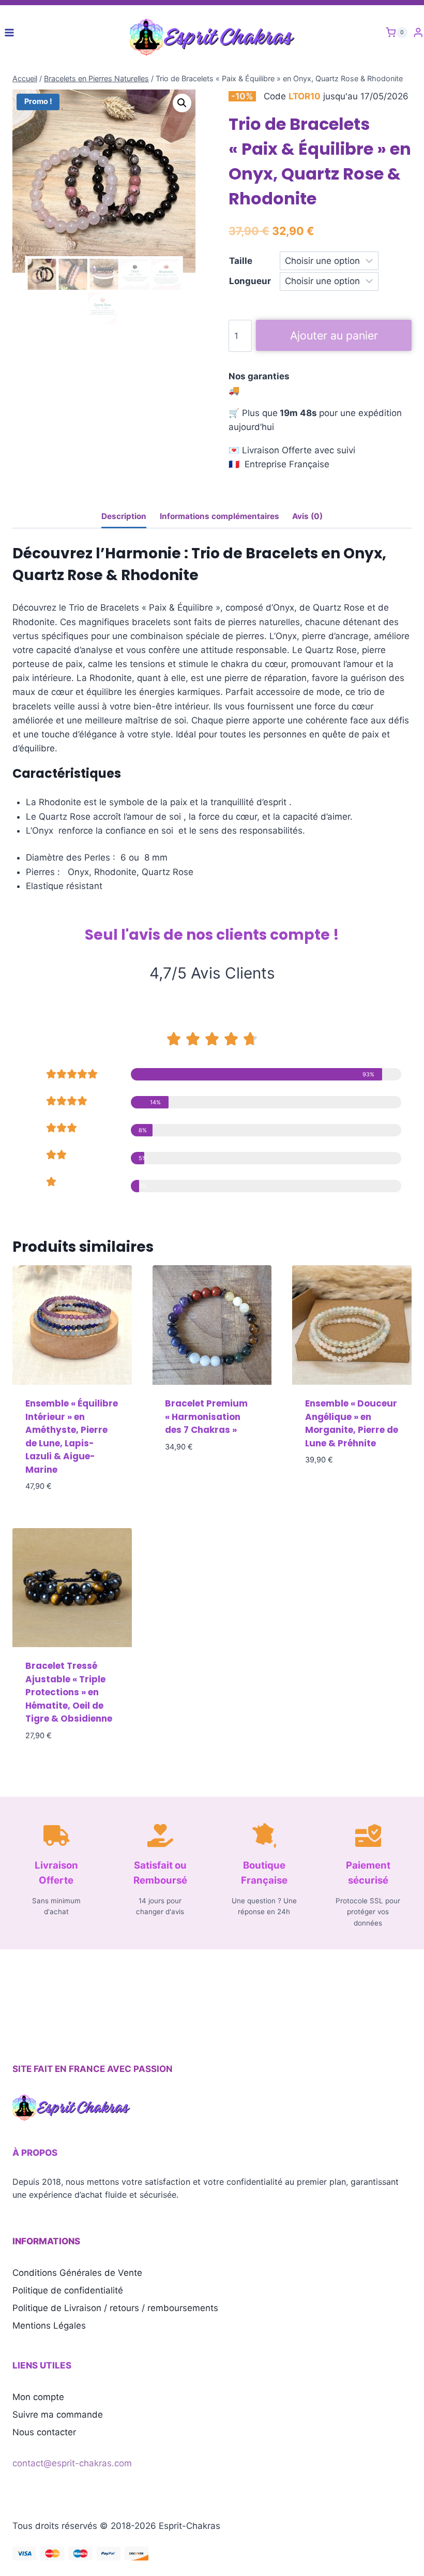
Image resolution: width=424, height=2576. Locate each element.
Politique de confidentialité (68, 2290)
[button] (182, 103)
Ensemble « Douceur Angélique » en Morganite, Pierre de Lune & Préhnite (352, 1423)
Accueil (25, 78)
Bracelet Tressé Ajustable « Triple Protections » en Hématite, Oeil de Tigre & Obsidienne (69, 1692)
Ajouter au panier (334, 335)
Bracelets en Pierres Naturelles (96, 78)
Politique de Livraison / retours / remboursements (115, 2308)
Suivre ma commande (58, 2415)
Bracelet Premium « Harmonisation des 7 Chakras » (206, 1417)
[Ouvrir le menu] (10, 32)
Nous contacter (44, 2432)
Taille (241, 261)
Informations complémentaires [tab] (219, 516)
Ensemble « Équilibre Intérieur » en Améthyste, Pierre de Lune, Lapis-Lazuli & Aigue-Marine (72, 1437)
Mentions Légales (49, 2326)
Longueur (250, 281)
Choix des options (205, 1477)
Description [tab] (124, 516)
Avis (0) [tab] (307, 516)
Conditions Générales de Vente (77, 2273)
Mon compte (38, 2397)
